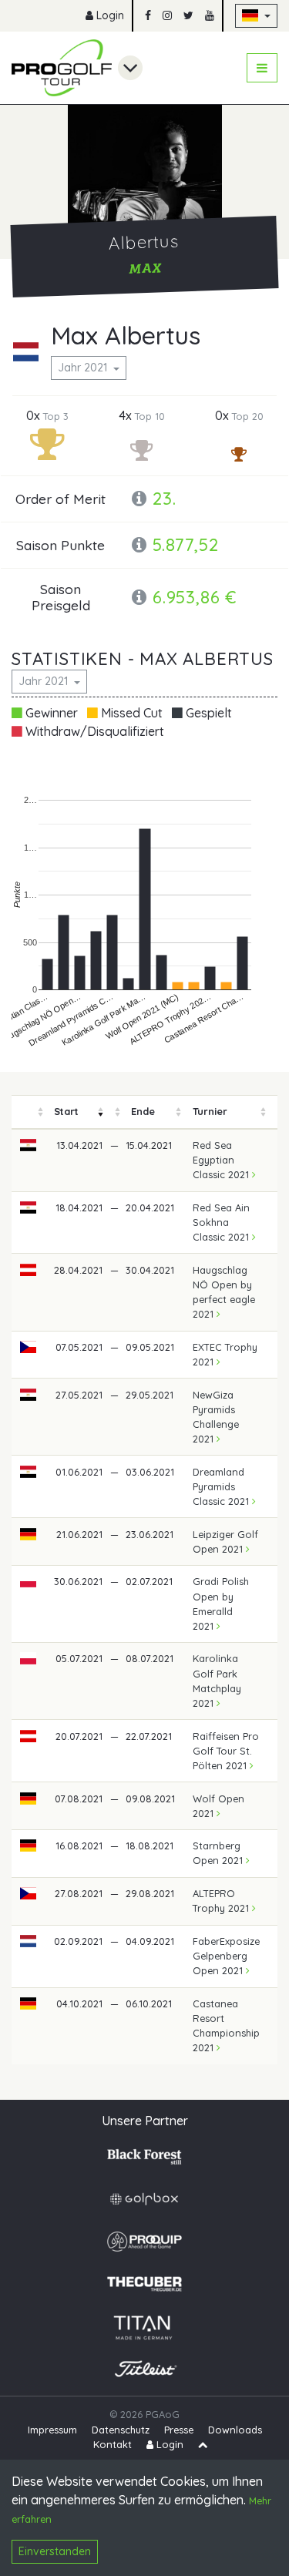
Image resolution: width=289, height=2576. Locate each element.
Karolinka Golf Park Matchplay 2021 (217, 1681)
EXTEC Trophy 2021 (225, 1354)
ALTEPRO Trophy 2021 (222, 1901)
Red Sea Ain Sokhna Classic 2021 (222, 1222)
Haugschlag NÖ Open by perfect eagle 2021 (224, 1292)
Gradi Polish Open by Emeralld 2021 (221, 1604)
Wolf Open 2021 (218, 1806)
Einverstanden (55, 2551)
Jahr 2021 (84, 368)
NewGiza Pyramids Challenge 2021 (216, 1417)
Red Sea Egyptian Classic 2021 (222, 1160)
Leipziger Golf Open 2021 (225, 1542)
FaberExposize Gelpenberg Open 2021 (226, 1956)
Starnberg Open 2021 (219, 1853)
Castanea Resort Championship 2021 (226, 2026)
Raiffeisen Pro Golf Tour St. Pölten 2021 (226, 1751)
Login (109, 15)
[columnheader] (29, 1112)
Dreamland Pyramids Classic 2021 (222, 1486)
